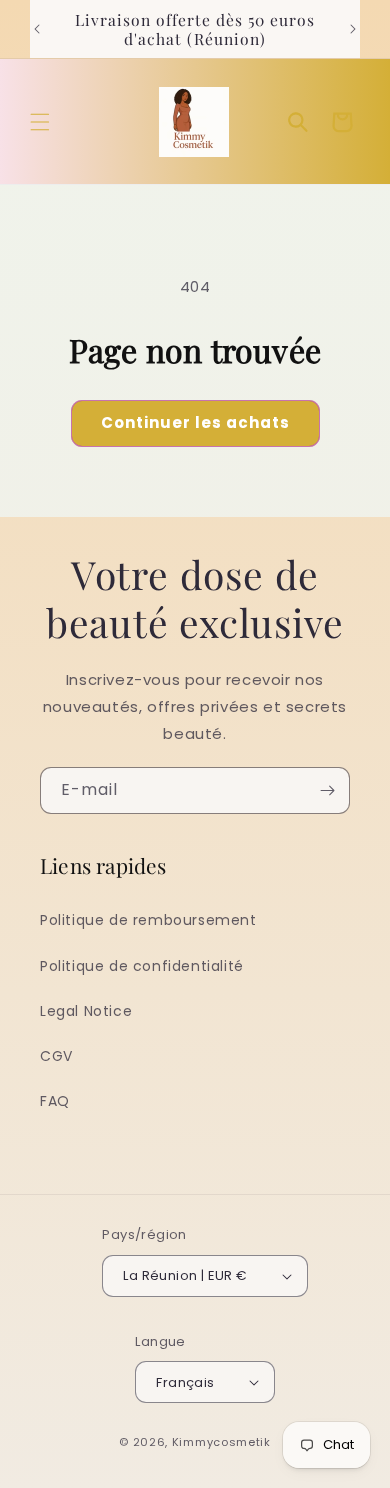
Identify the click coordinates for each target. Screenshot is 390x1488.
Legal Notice (86, 1011)
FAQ (55, 1101)
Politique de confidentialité (142, 966)
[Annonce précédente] (37, 29)
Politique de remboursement (148, 920)
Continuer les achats (195, 422)
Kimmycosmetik (221, 1442)
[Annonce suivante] (353, 29)
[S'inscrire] (327, 790)
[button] (40, 122)
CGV (56, 1056)
